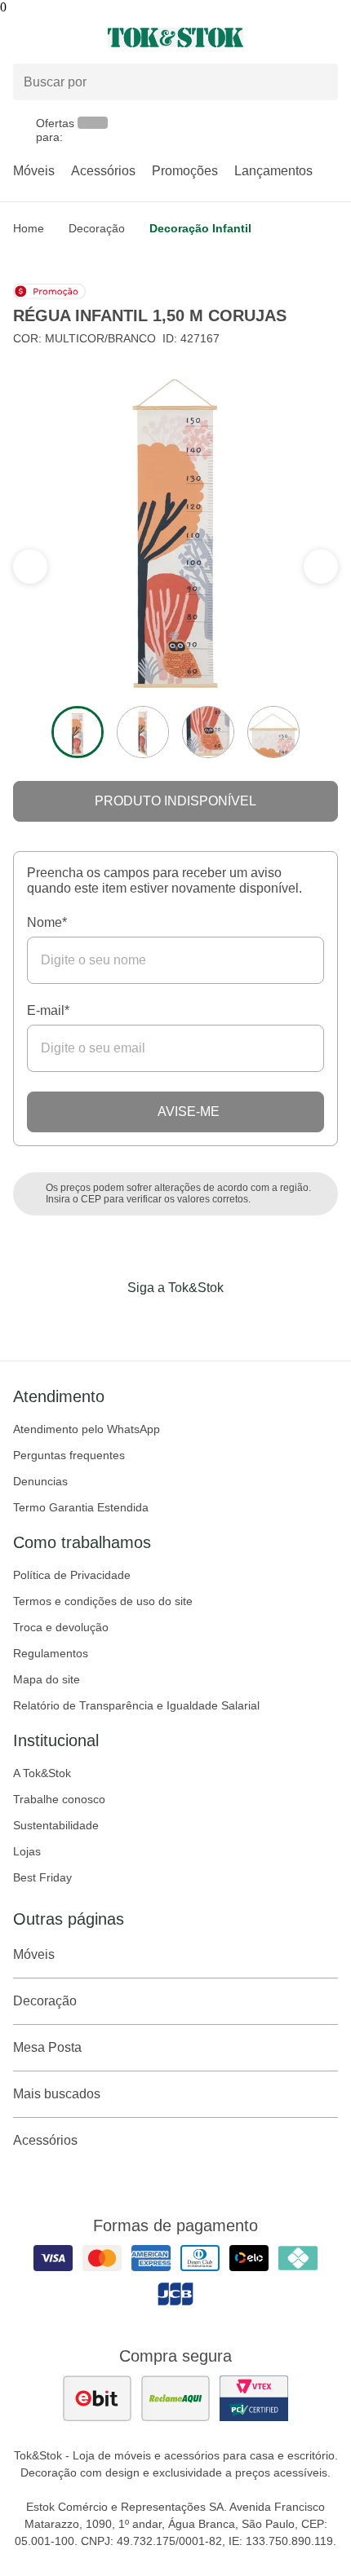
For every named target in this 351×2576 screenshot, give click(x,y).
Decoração (97, 228)
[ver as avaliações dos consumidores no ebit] (97, 2398)
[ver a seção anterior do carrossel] (321, 567)
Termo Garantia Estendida (81, 1507)
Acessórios (103, 171)
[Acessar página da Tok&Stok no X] (244, 1321)
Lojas (27, 1851)
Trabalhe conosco (59, 1799)
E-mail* (48, 1010)
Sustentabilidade (56, 1825)
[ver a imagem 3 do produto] (208, 732)
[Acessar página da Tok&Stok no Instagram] (153, 1321)
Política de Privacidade (72, 1575)
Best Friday (42, 1877)
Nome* (47, 922)
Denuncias (40, 1481)
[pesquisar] (318, 82)
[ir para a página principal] (175, 37)
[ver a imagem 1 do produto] (78, 732)
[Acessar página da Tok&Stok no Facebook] (107, 1321)
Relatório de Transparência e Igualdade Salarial (136, 1705)
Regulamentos (51, 1653)
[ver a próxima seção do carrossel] (30, 567)
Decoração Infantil (200, 228)
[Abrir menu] (58, 37)
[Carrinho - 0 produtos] (328, 37)
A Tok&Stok (42, 1773)
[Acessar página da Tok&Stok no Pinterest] (198, 1321)
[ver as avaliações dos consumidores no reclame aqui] (175, 2398)
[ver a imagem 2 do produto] (143, 732)
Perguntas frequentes (69, 1455)
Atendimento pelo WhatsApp (87, 1429)
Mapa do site (47, 1679)
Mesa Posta (47, 2047)
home (29, 228)
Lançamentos (273, 171)
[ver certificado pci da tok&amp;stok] (254, 2398)
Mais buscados (57, 2094)
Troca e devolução (61, 1627)
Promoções (185, 171)
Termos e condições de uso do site (103, 1601)
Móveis (34, 171)
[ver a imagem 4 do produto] (273, 732)
